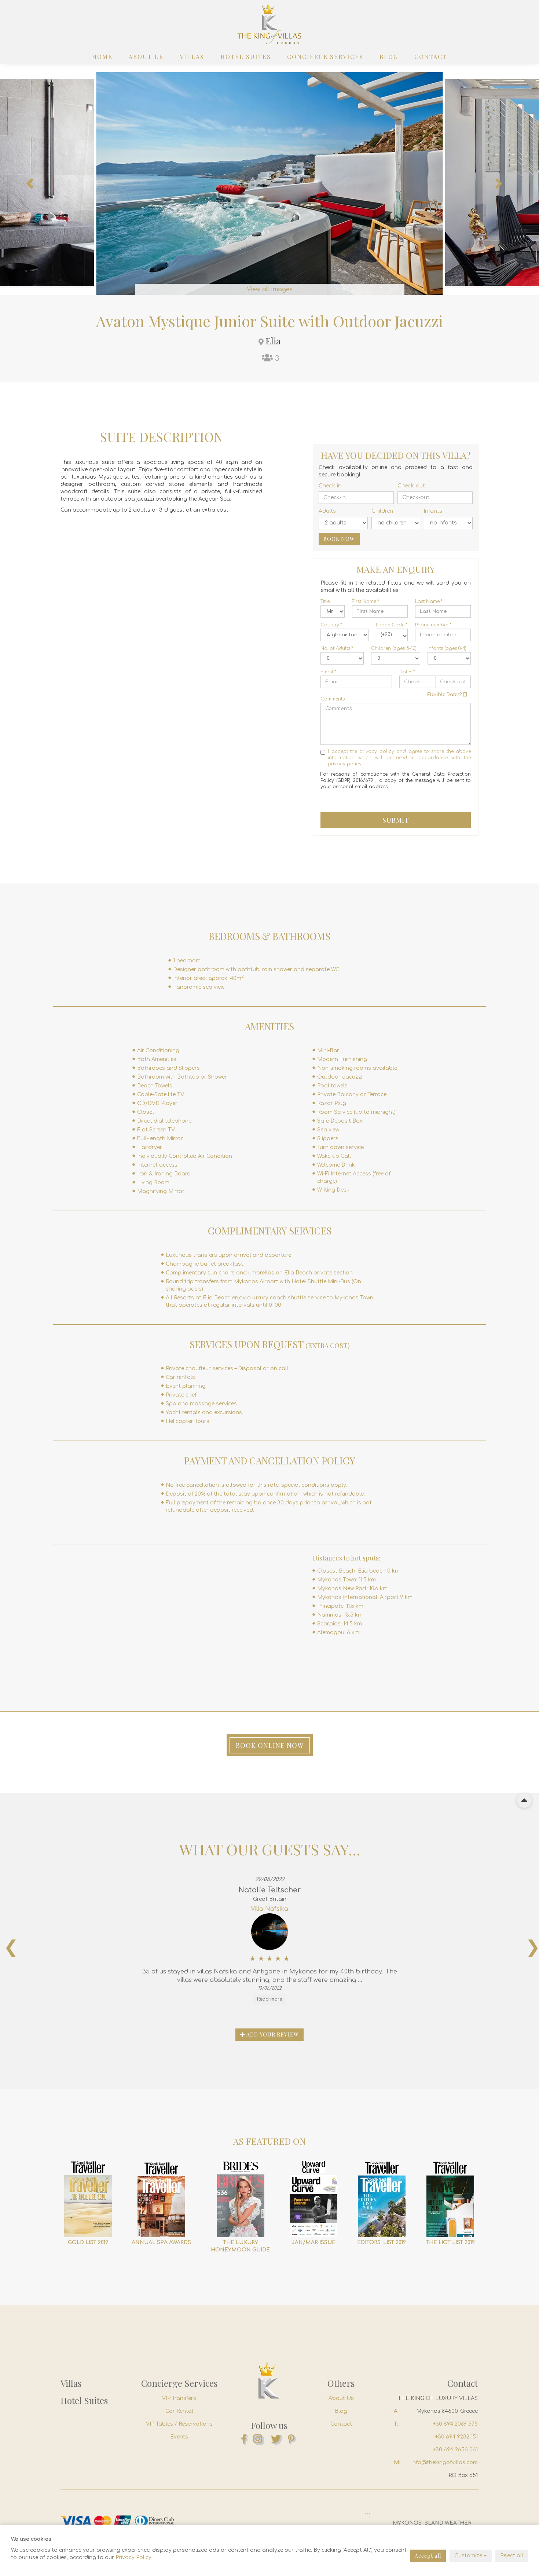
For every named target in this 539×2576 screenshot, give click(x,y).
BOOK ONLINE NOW (270, 1745)
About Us (146, 57)
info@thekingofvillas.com (445, 2462)
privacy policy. (345, 764)
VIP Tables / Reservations (179, 2424)
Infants (433, 511)
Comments (333, 699)
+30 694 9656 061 (455, 2450)
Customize (469, 2556)
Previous (29, 184)
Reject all (512, 2556)
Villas (192, 57)
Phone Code (392, 625)
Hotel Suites (246, 57)
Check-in (330, 486)
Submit (396, 820)
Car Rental (179, 2411)
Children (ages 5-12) (394, 648)
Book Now (339, 539)
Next (499, 184)
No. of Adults (337, 648)
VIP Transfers (179, 2398)
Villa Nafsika (269, 1909)
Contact (431, 57)
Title (325, 601)
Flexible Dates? (445, 695)
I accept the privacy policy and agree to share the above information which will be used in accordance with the (399, 758)
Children (382, 511)
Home (102, 57)
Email (328, 672)
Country (331, 625)
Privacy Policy (133, 2557)
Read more (269, 1999)
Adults (327, 511)
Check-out (411, 486)
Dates (407, 672)
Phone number (433, 625)
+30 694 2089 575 (455, 2424)
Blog (389, 57)
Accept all (428, 2556)
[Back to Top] (524, 1800)
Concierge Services (325, 57)
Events (179, 2437)
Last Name (429, 601)
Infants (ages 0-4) (447, 648)
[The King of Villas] (269, 24)
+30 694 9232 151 (456, 2437)
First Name (366, 601)
